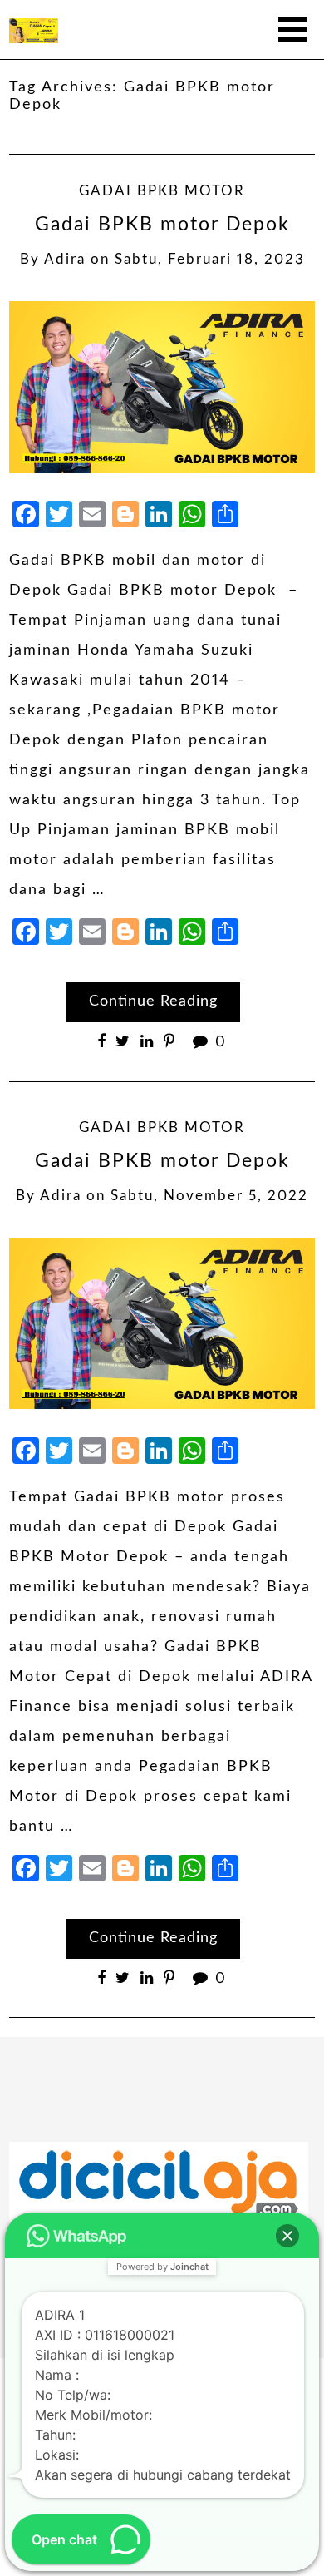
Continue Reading (153, 1001)
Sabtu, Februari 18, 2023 (210, 260)
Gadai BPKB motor (162, 191)
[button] (287, 2236)
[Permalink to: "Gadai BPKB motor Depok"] (162, 387)
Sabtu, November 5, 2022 (209, 1196)
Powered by (162, 2267)
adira (65, 260)
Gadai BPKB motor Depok (162, 225)
